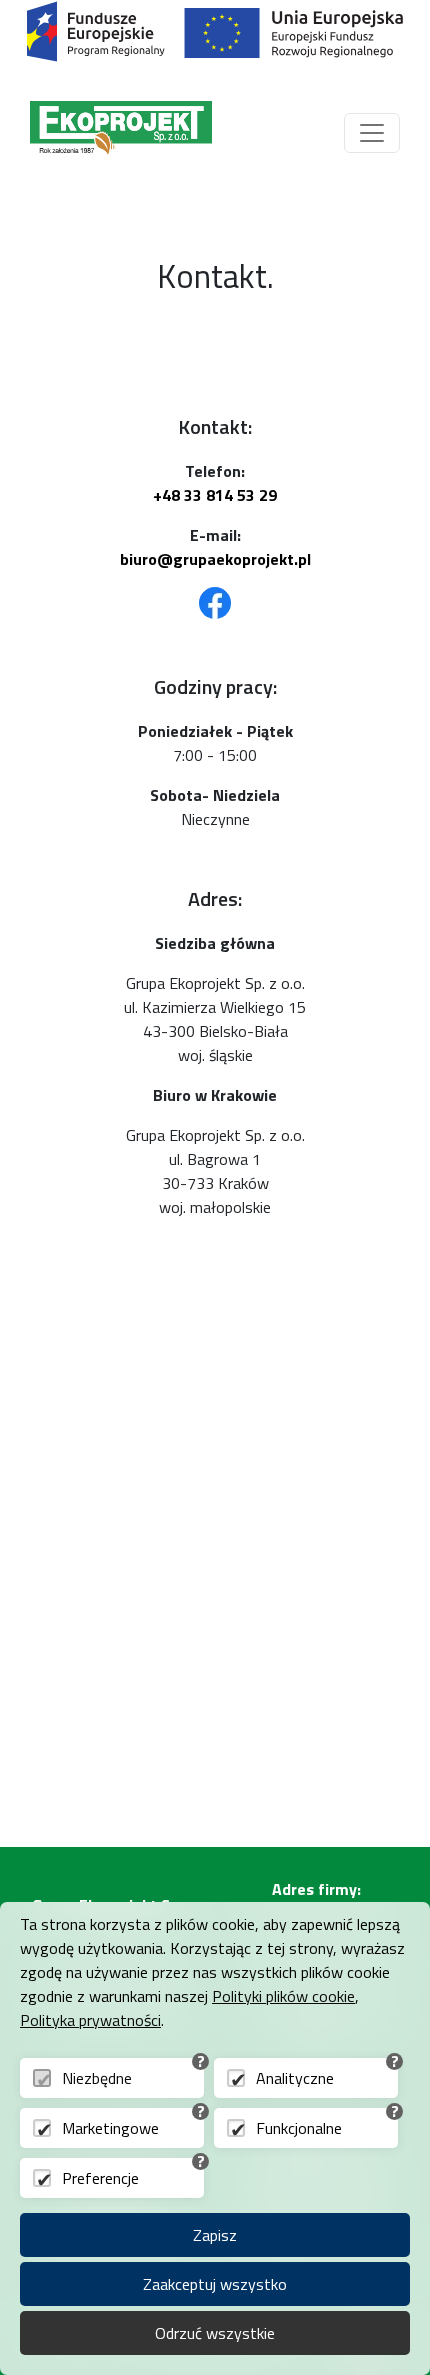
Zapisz (215, 2235)
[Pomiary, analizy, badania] (121, 132)
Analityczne (295, 2078)
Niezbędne (97, 2078)
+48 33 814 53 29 (215, 495)
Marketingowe (110, 2128)
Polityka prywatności (90, 2020)
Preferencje (100, 2178)
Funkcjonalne (299, 2128)
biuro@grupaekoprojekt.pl (215, 559)
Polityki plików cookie (283, 1996)
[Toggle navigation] (372, 133)
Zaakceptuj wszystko (215, 2284)
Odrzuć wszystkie (215, 2333)
